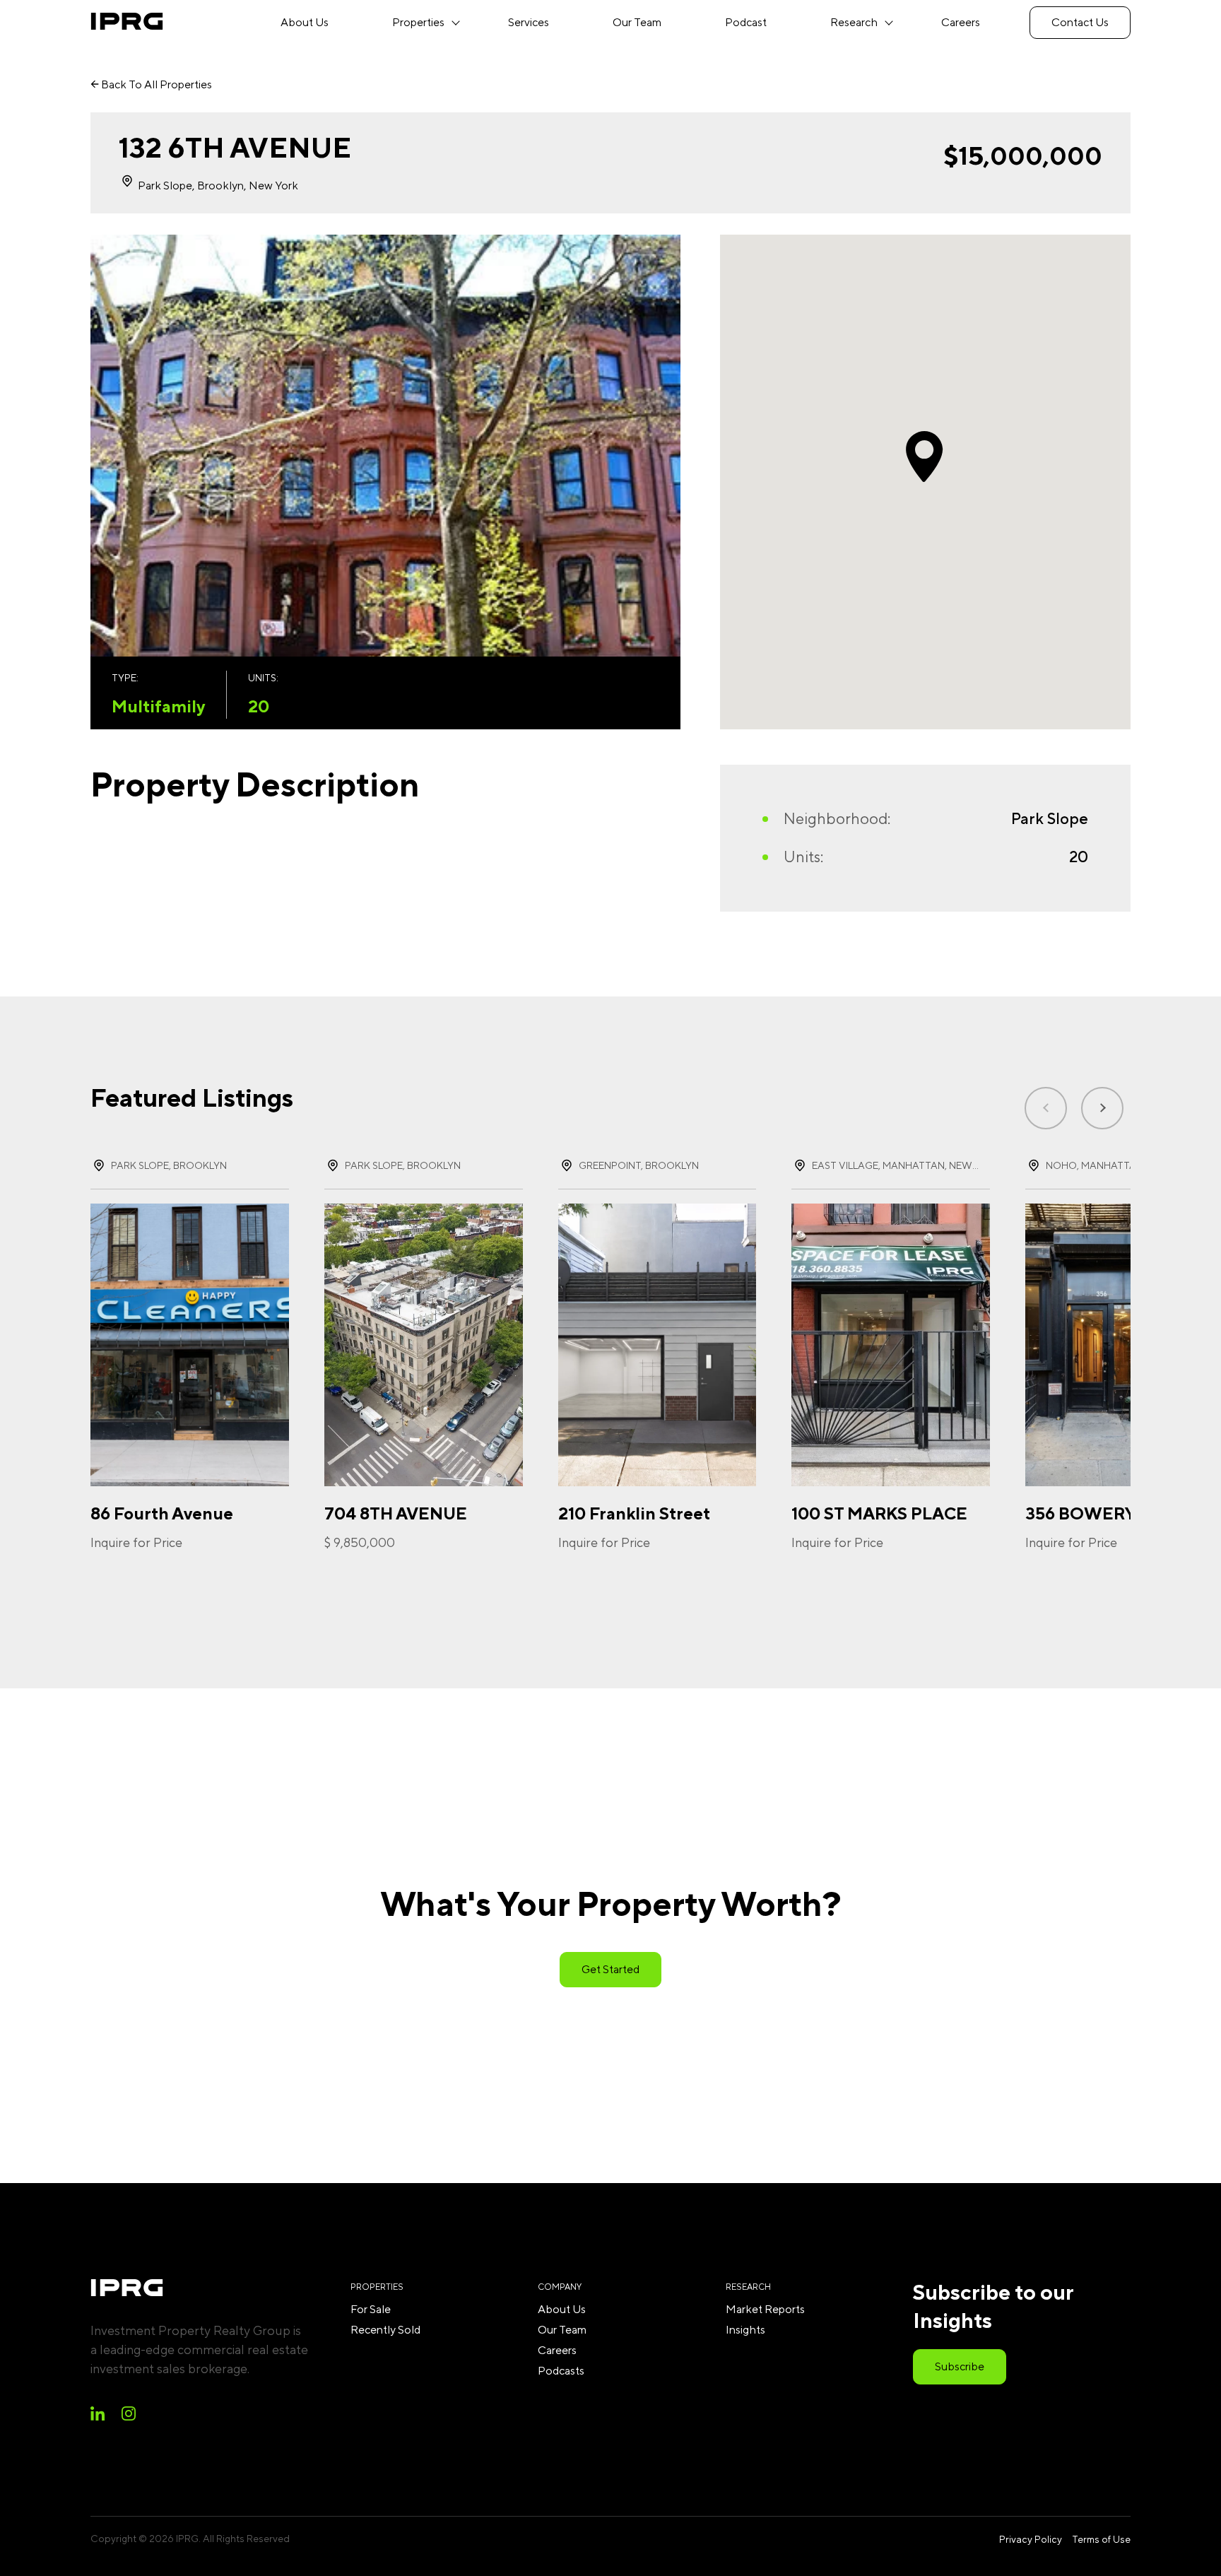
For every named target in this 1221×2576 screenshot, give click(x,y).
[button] (1102, 1108)
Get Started (610, 1969)
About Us (305, 22)
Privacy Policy (1031, 2539)
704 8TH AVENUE (396, 1513)
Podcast (746, 22)
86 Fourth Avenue (162, 1513)
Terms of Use (1101, 2539)
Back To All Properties (155, 84)
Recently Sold (385, 2330)
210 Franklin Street (634, 1513)
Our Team (637, 22)
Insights (745, 2330)
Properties (418, 22)
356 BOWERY (1080, 1513)
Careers (961, 22)
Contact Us (1080, 22)
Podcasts (561, 2371)
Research (854, 22)
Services (529, 22)
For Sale (371, 2309)
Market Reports (765, 2309)
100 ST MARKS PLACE (879, 1513)
